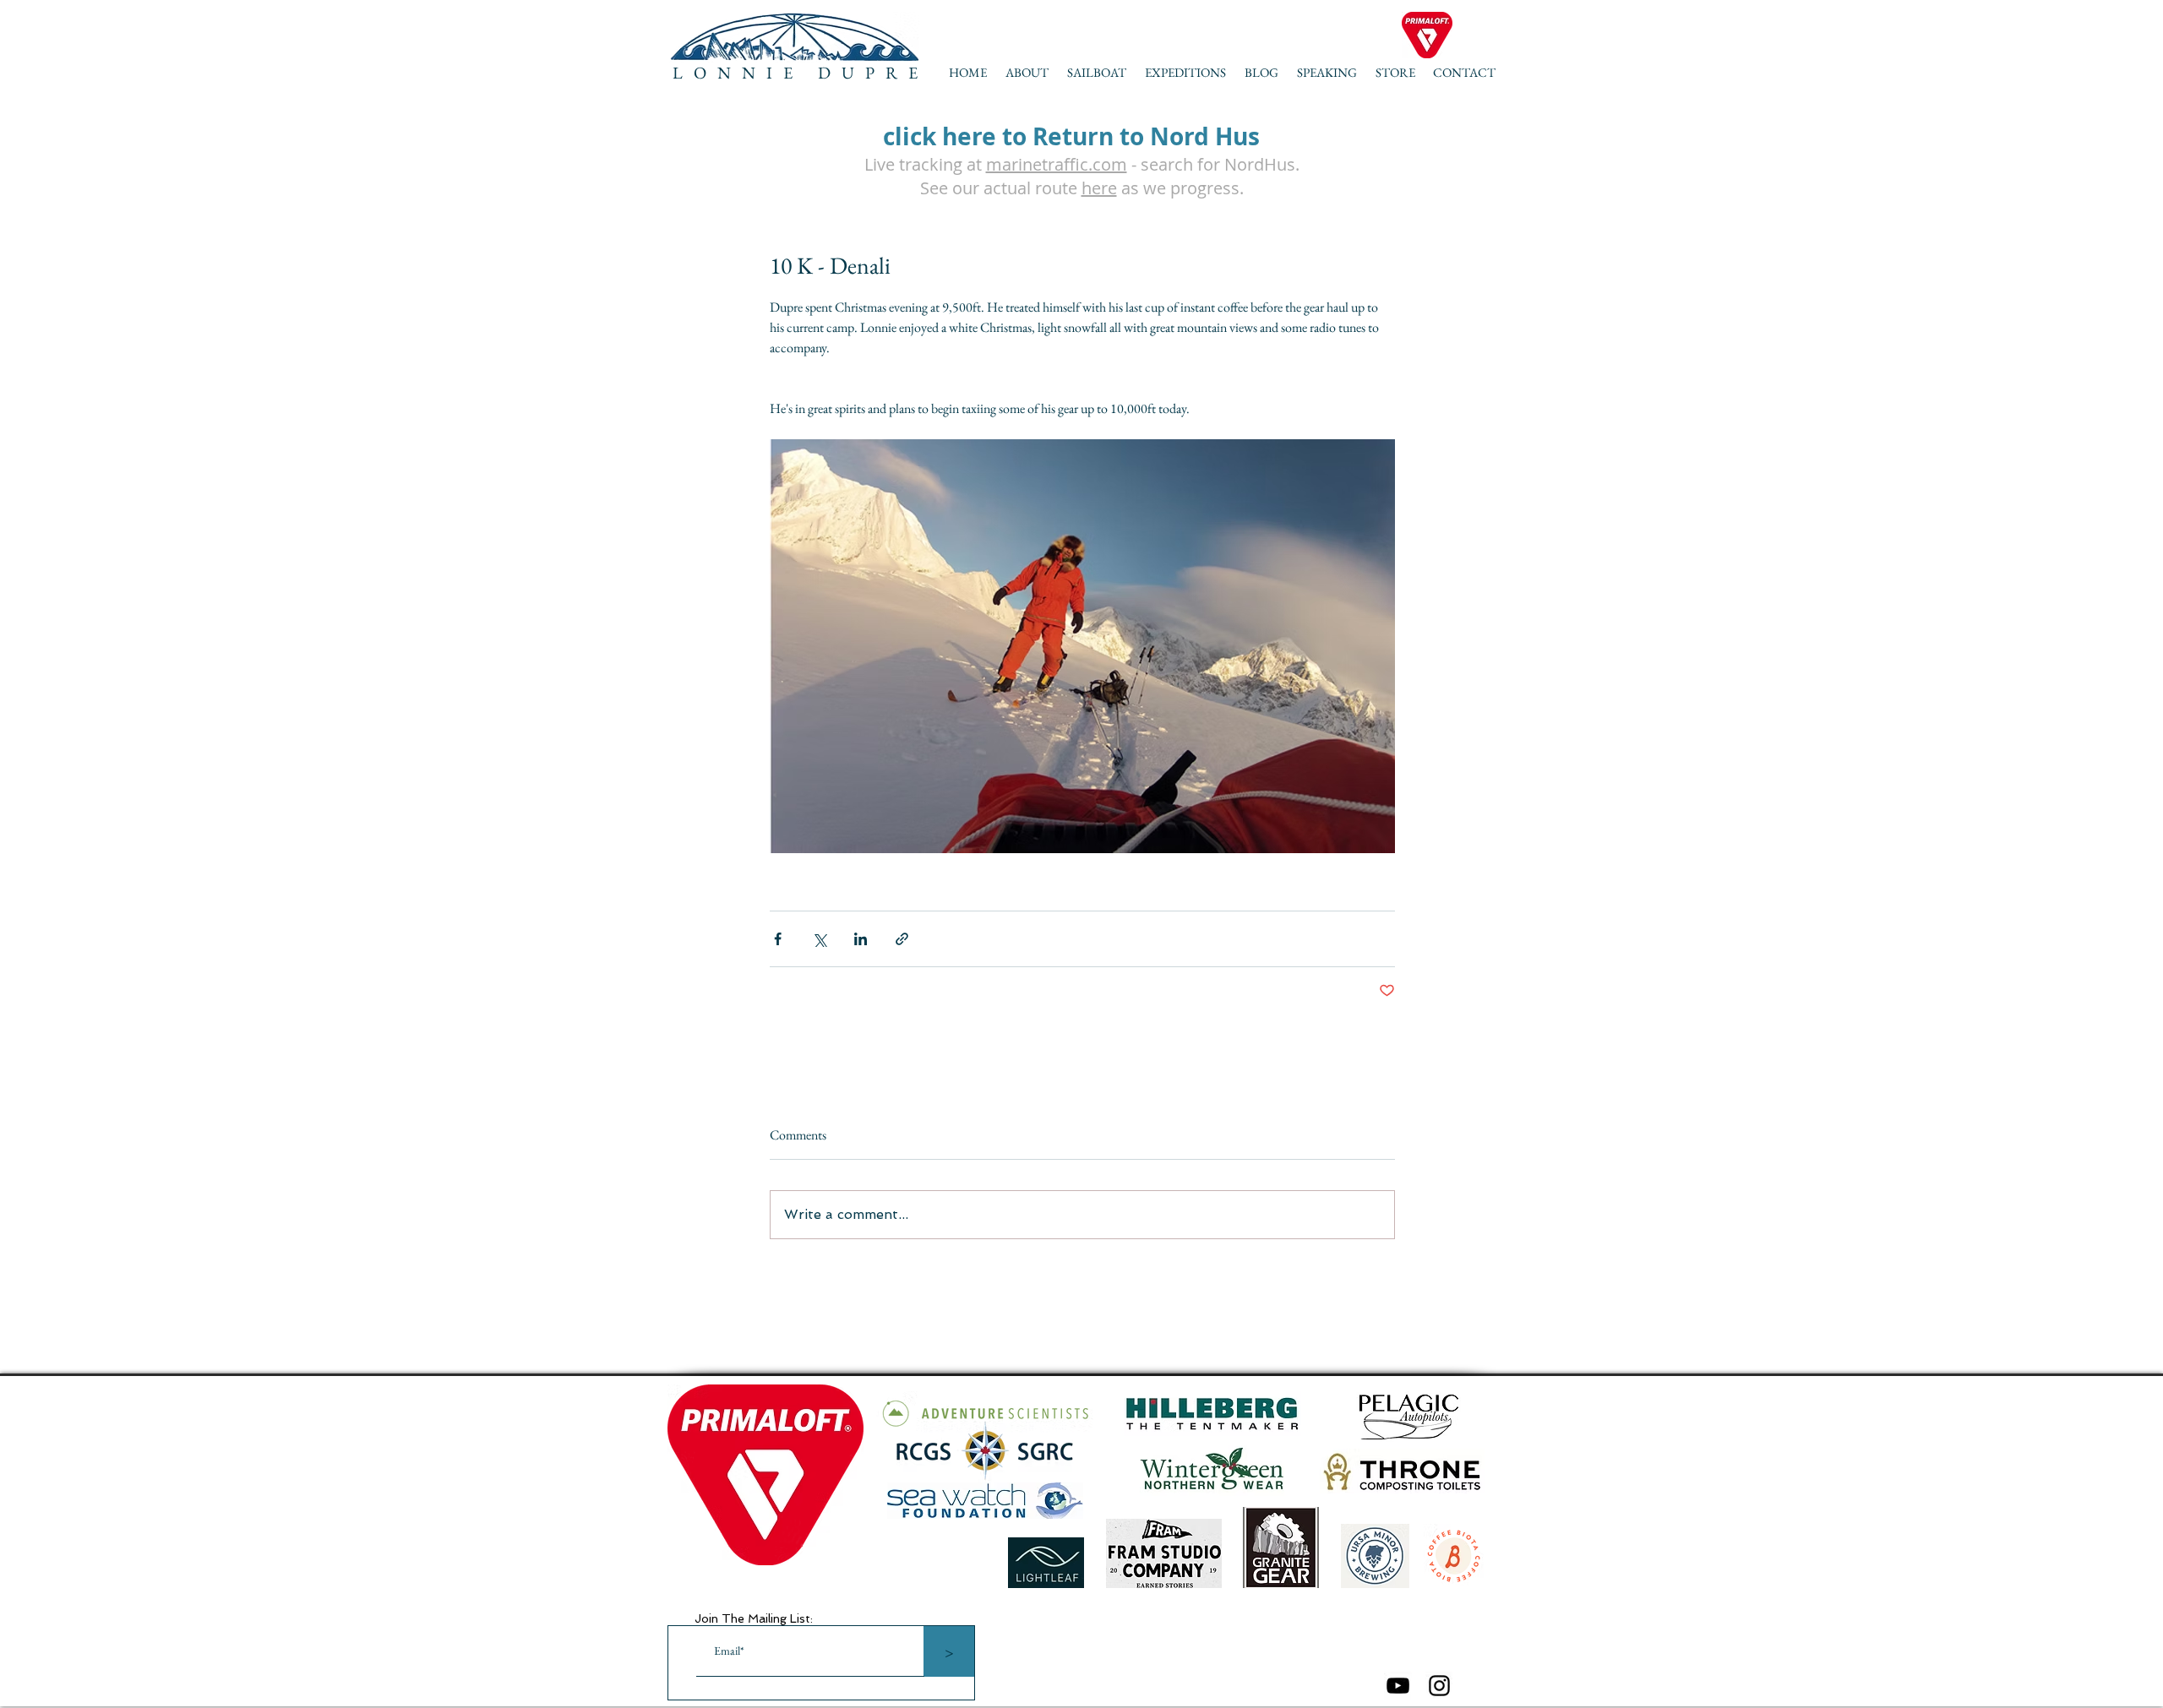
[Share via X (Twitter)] (819, 939)
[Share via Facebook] (778, 939)
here (1099, 188)
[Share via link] (902, 939)
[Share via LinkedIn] (861, 939)
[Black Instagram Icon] (1439, 1686)
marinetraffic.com (1057, 164)
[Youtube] (1398, 1686)
